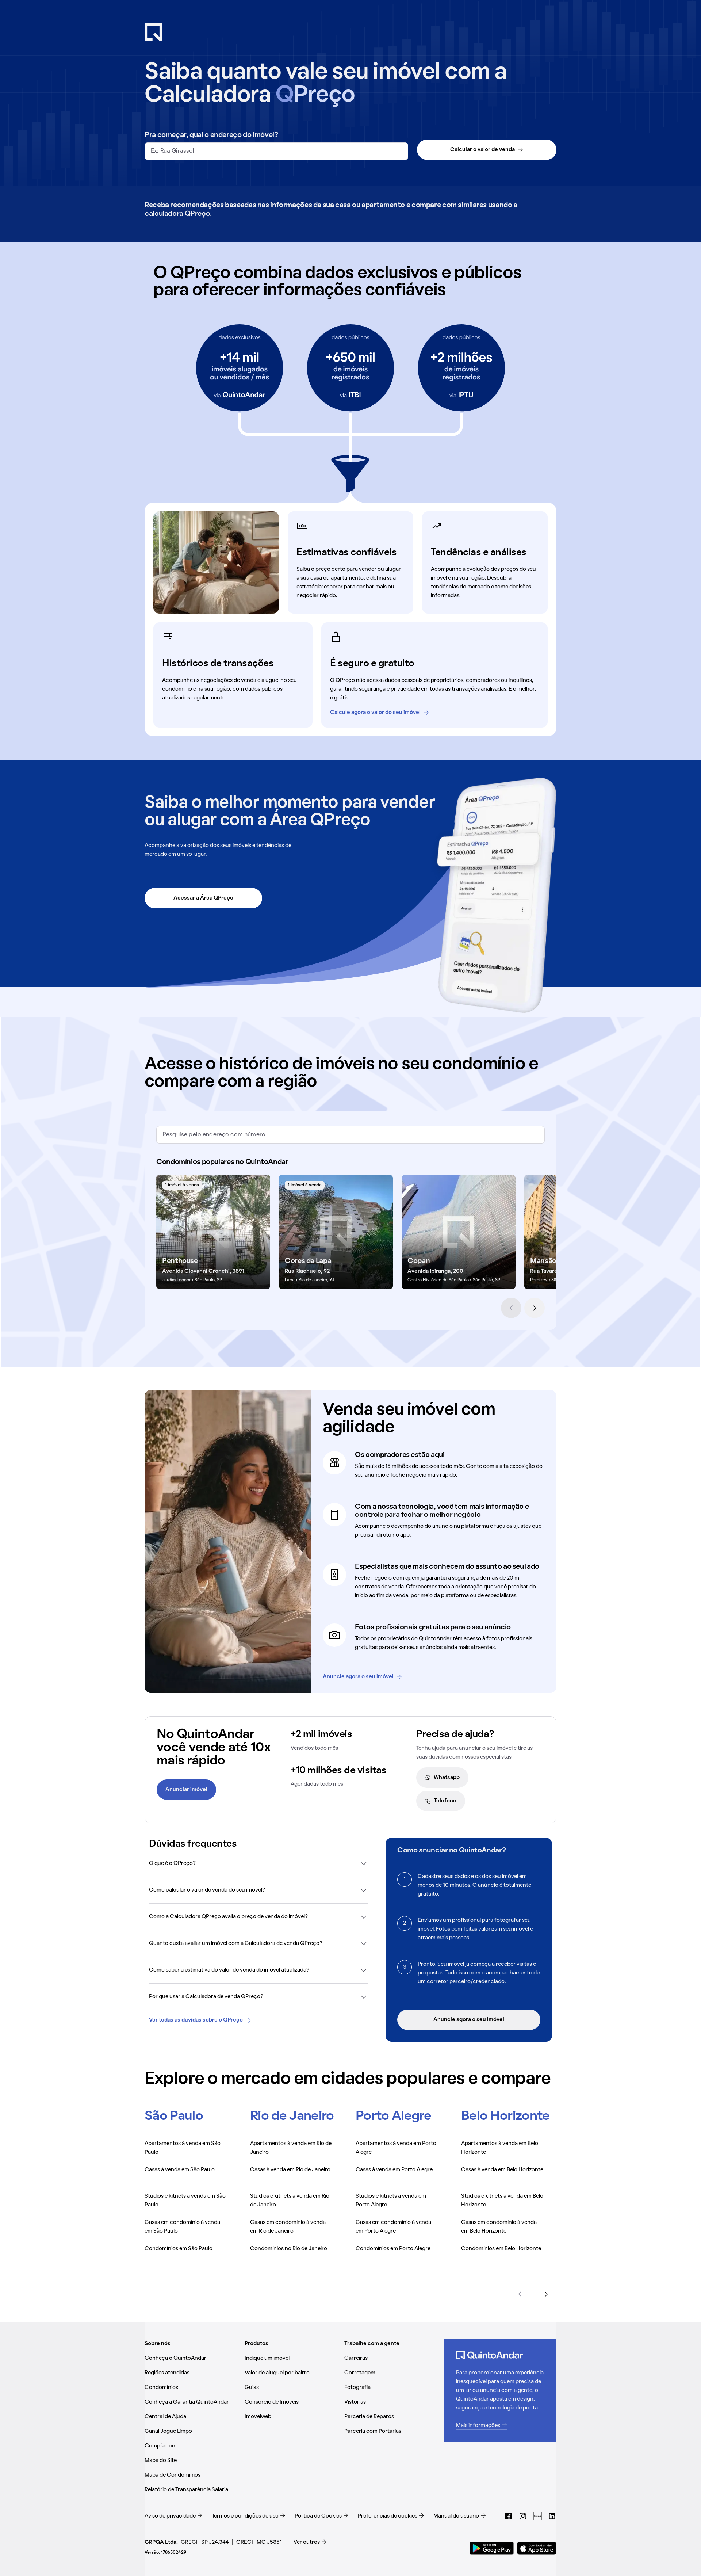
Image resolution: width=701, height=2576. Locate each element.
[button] (258, 1863)
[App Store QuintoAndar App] (537, 2548)
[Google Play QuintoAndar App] (492, 2548)
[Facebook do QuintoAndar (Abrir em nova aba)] (508, 2516)
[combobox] (276, 151)
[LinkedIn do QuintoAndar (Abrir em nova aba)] (552, 2516)
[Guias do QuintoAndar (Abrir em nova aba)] (537, 2516)
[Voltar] (520, 2294)
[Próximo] (535, 1308)
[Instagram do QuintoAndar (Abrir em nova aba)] (523, 2516)
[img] (213, 1232)
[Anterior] (511, 1308)
